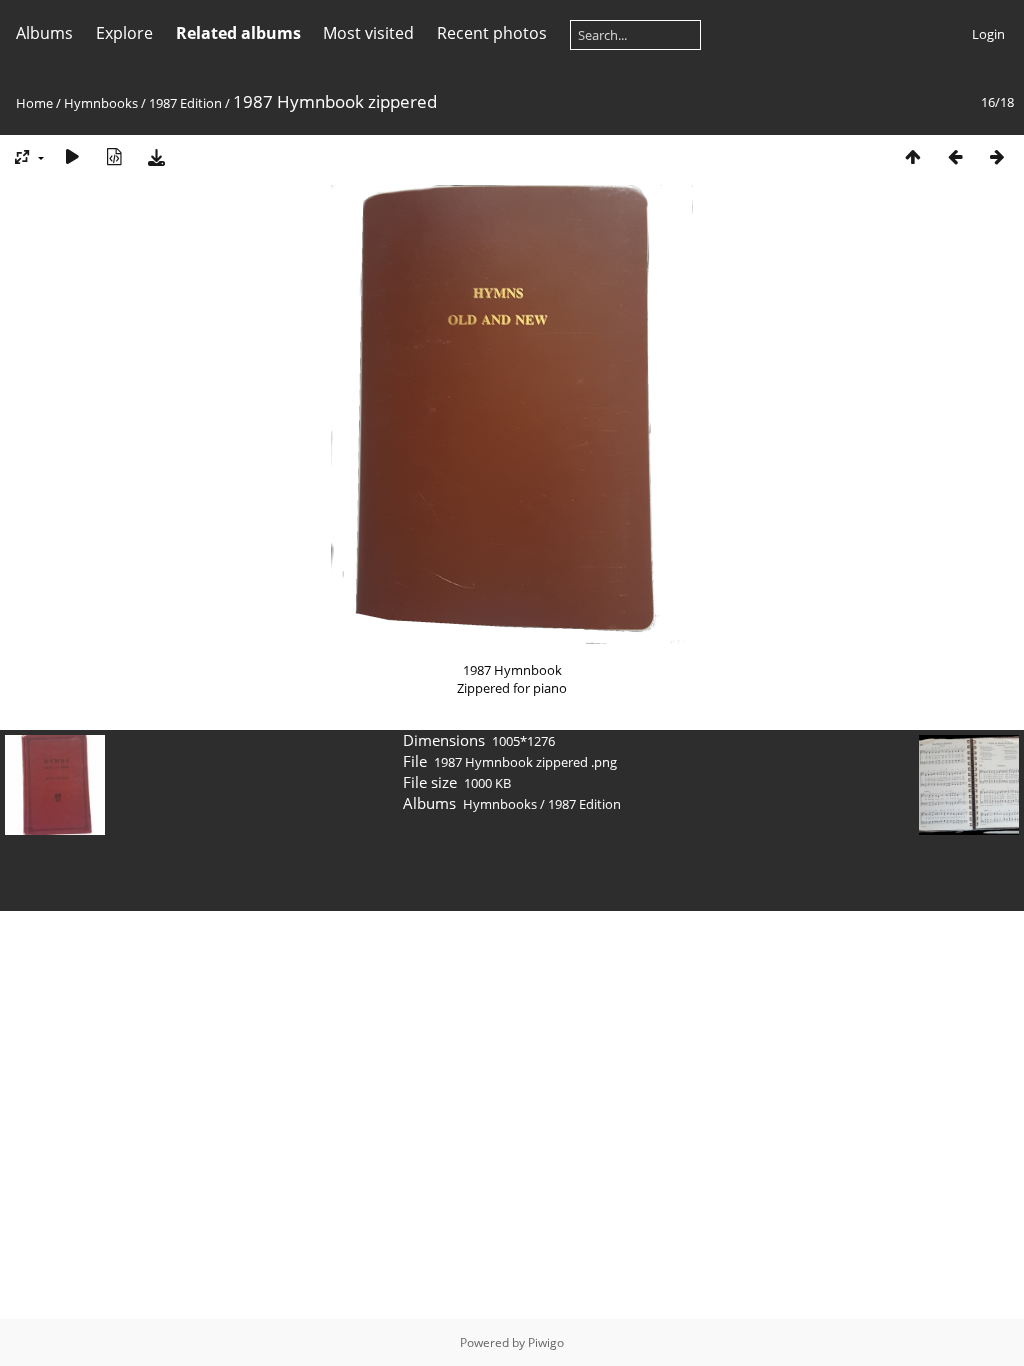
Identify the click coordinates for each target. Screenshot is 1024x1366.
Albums (44, 33)
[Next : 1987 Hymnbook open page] (997, 156)
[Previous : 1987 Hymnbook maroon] (955, 156)
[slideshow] (72, 156)
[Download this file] (156, 156)
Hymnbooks (101, 103)
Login (988, 34)
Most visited (368, 33)
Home (34, 103)
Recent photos (492, 33)
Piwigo (546, 1342)
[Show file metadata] (114, 156)
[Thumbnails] (913, 156)
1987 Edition (185, 103)
